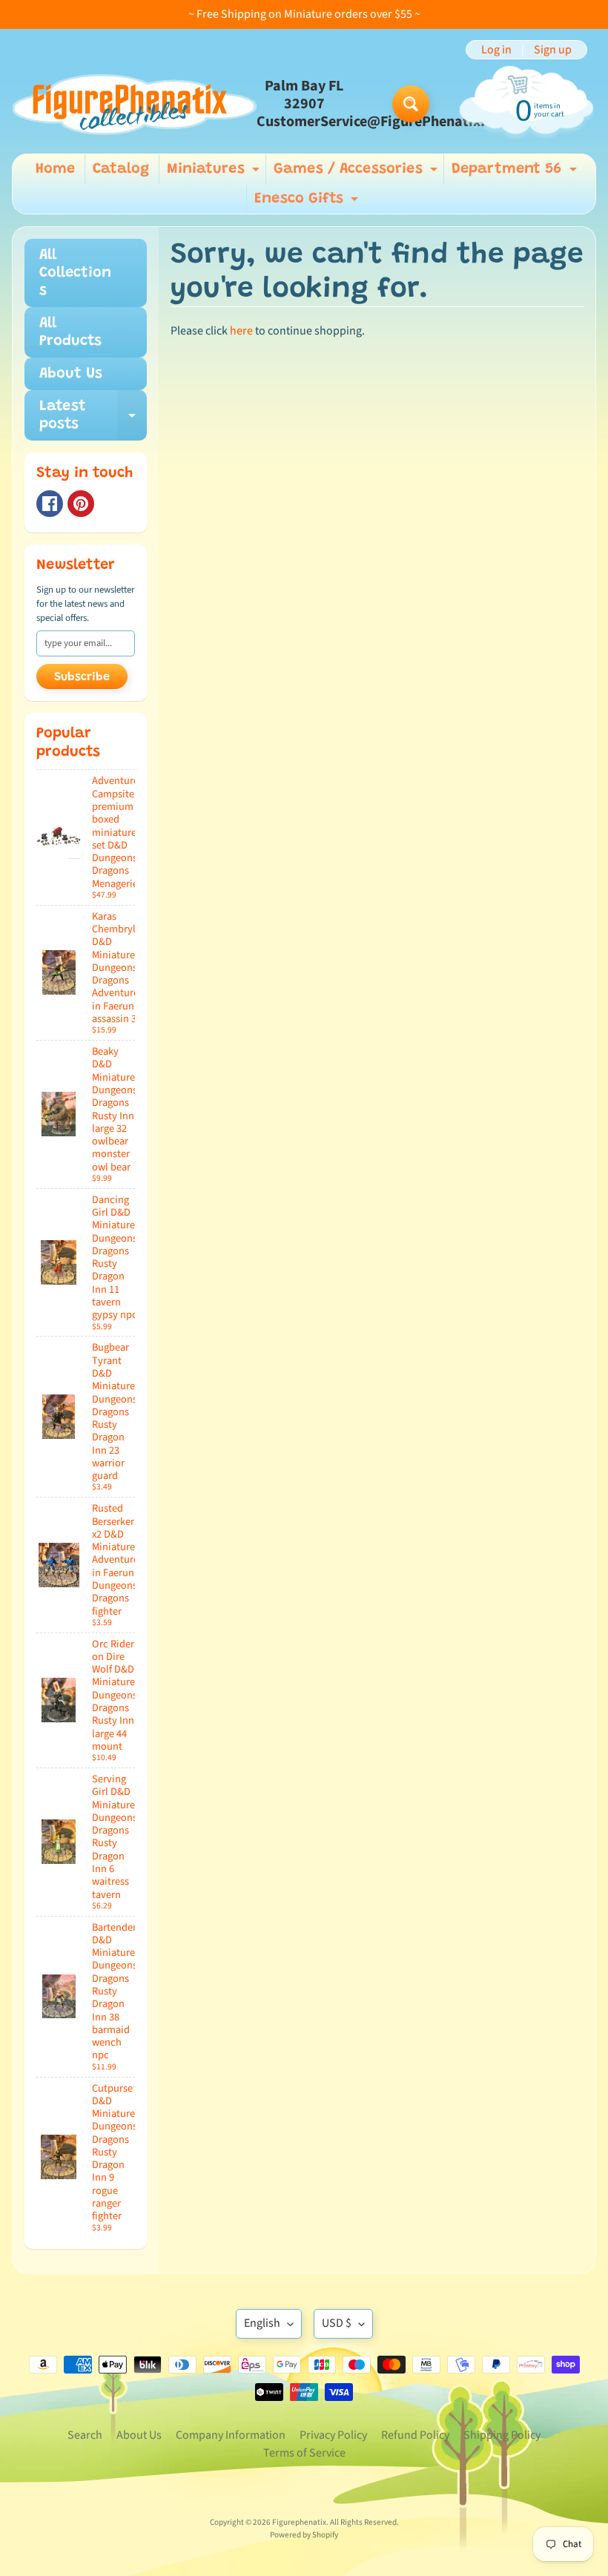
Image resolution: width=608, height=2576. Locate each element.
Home (55, 169)
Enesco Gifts (308, 202)
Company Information (231, 2435)
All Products (70, 332)
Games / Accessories (357, 173)
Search (85, 2435)
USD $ (337, 2323)
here (241, 331)
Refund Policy (415, 2435)
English (262, 2323)
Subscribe (82, 677)
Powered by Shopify (304, 2535)
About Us (71, 374)
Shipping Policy (502, 2435)
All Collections (75, 273)
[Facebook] (50, 504)
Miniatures (215, 173)
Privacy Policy (333, 2435)
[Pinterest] (81, 504)
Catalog (121, 169)
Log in (496, 50)
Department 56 (516, 173)
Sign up (553, 50)
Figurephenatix (299, 2522)
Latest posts (93, 416)
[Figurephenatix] (134, 104)
